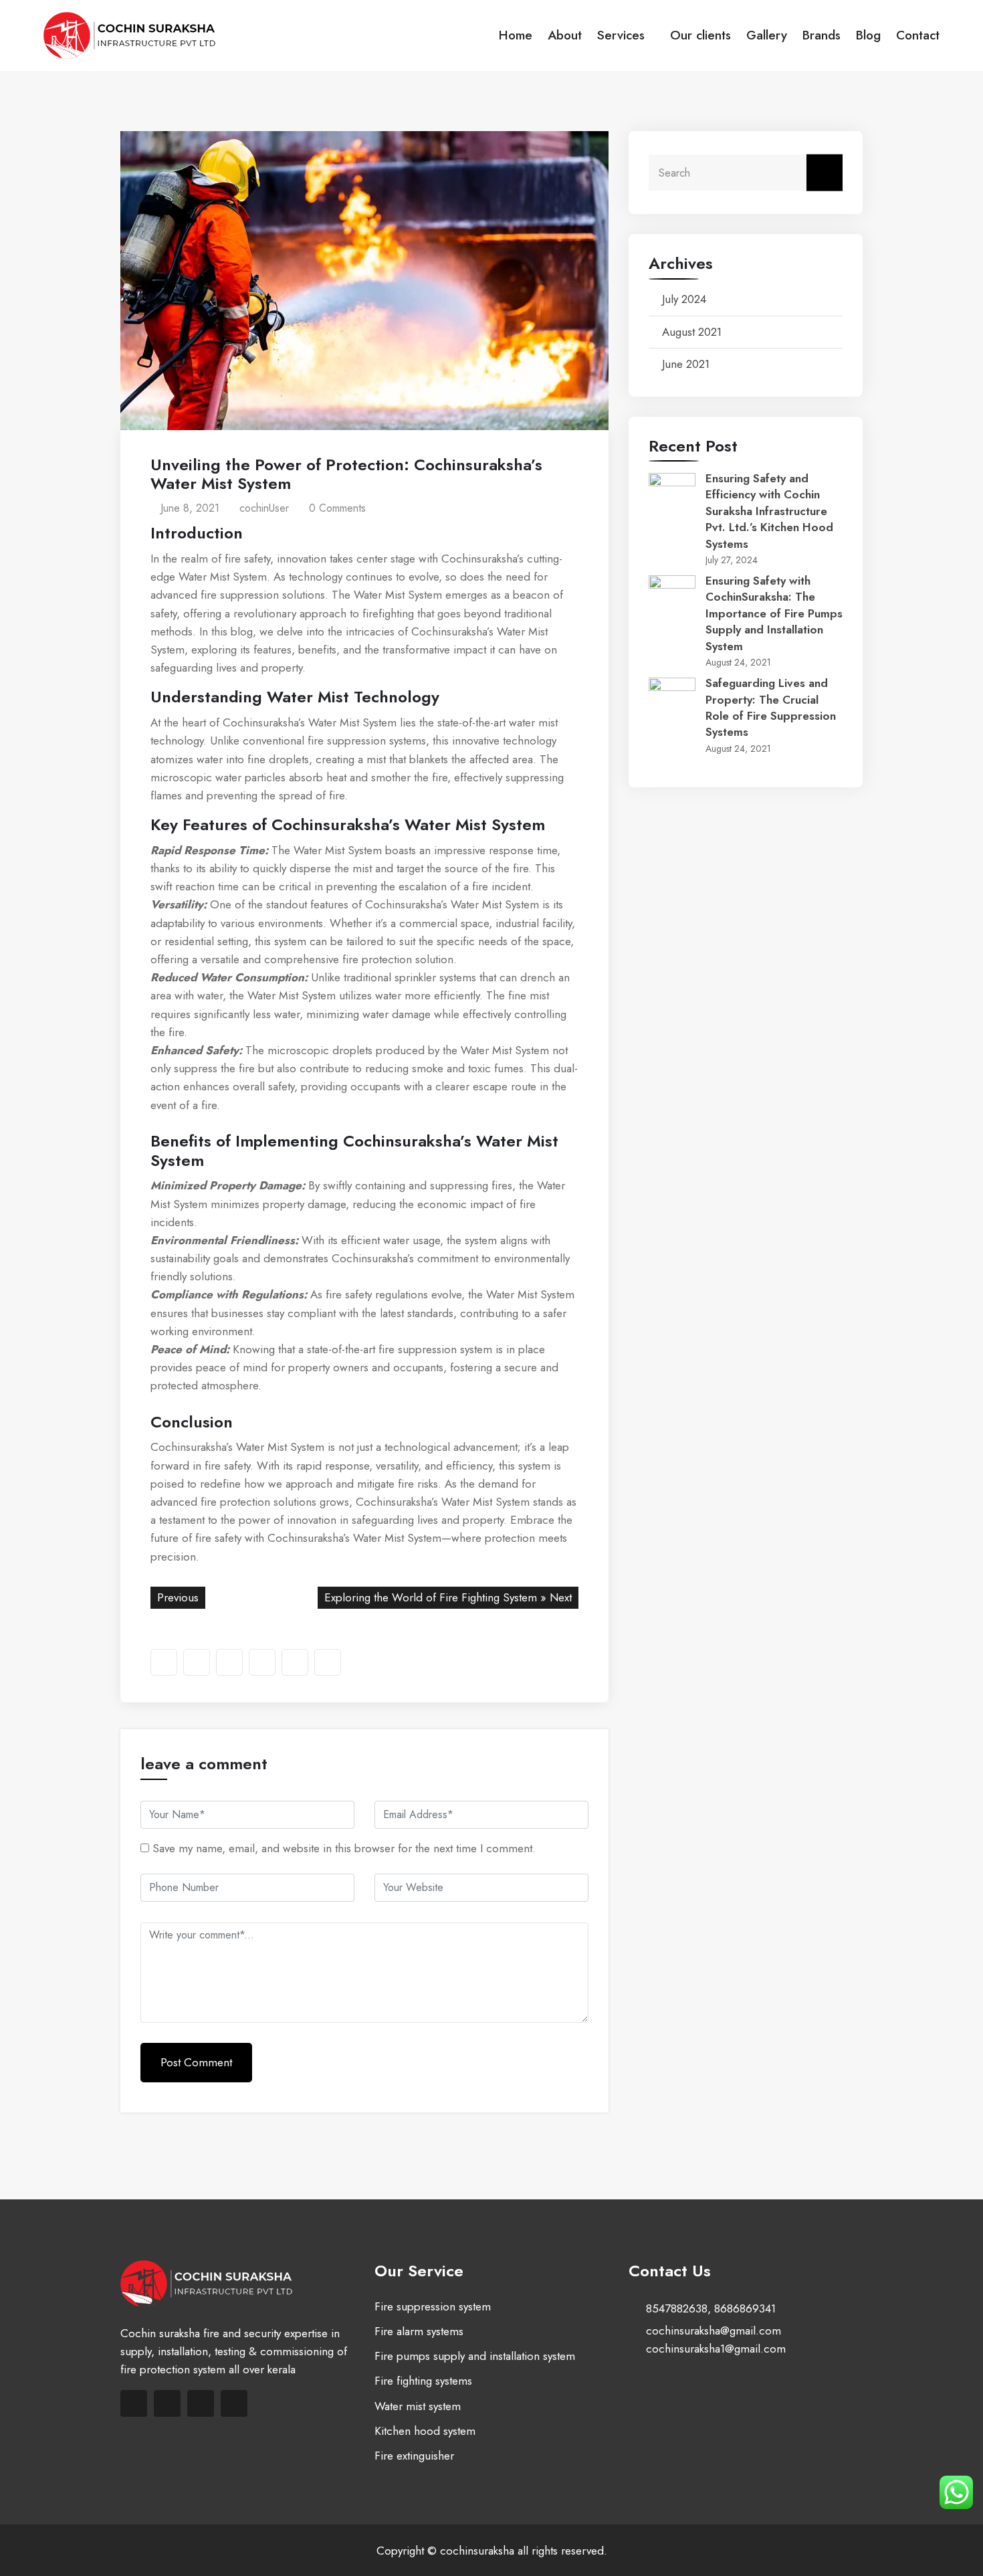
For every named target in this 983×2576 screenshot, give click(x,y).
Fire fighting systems (423, 2381)
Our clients (700, 35)
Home (516, 35)
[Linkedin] (201, 2403)
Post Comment (196, 2062)
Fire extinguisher (414, 2456)
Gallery (767, 35)
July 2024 (684, 299)
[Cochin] (148, 35)
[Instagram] (234, 2403)
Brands (822, 35)
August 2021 (692, 332)
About (565, 35)
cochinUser (262, 508)
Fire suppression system (433, 2306)
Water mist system (418, 2406)
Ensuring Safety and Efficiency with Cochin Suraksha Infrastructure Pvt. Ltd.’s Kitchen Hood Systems (769, 511)
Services (621, 35)
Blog (868, 35)
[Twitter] (167, 2403)
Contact (918, 35)
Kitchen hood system (425, 2431)
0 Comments (336, 508)
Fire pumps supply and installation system (475, 2356)
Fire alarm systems (419, 2331)
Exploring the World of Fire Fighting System (431, 1597)
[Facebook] (134, 2403)
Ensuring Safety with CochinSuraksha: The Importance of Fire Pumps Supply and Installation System (774, 613)
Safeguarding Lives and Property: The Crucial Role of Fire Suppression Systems (771, 707)
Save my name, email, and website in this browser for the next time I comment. (344, 1848)
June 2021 (686, 364)
